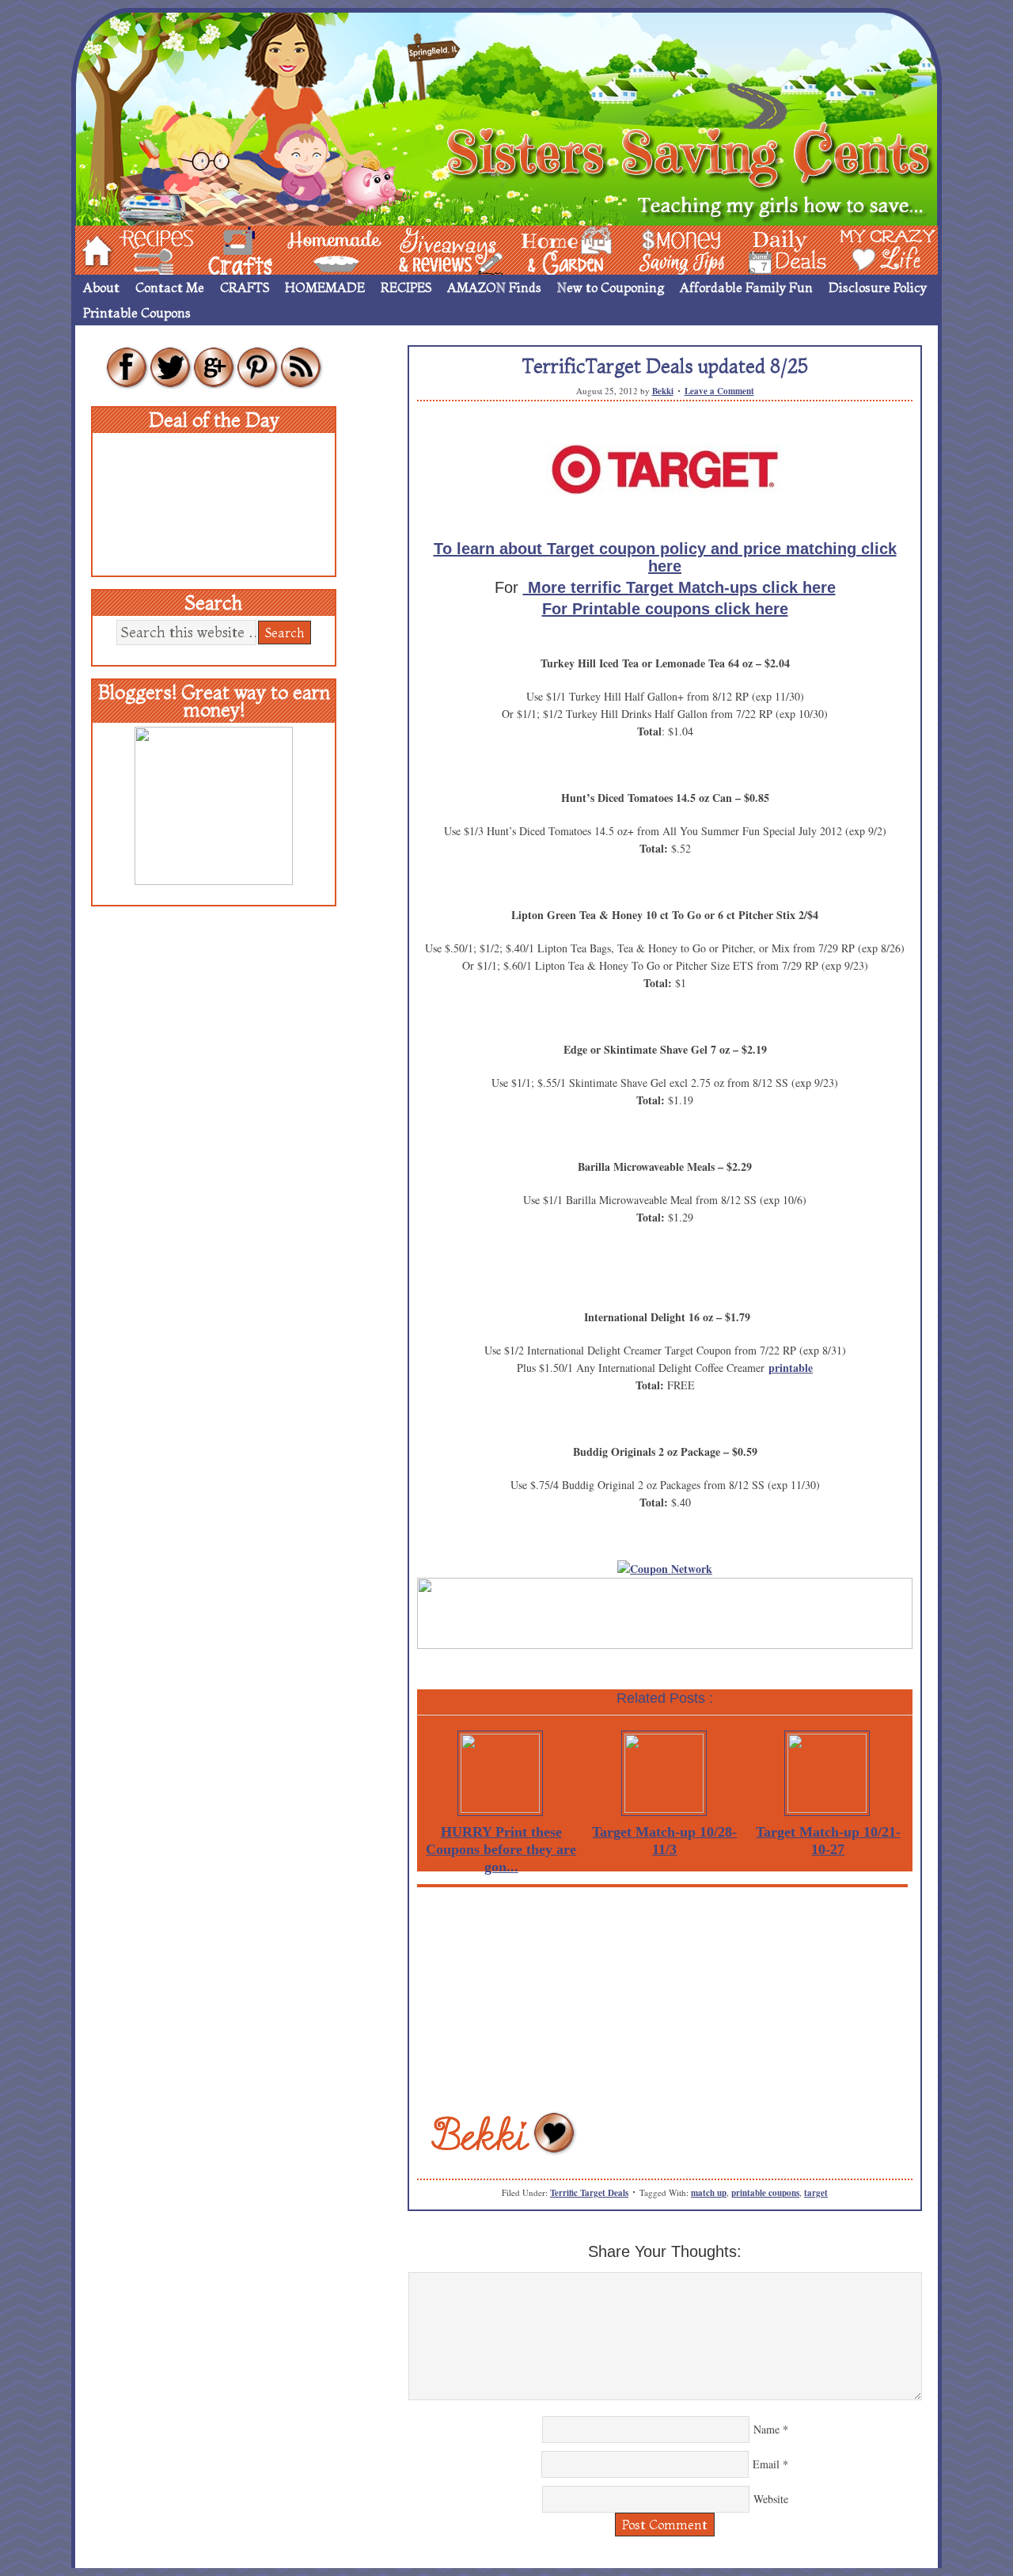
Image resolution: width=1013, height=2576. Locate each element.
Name (766, 2429)
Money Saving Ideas (677, 249)
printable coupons (765, 2193)
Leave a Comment (719, 391)
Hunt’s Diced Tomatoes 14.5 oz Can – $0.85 (665, 798)
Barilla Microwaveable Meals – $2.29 (665, 1166)
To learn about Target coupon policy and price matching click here (665, 557)
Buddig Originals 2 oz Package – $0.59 (665, 1451)
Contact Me (170, 287)
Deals (780, 249)
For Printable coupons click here (665, 609)
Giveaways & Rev (438, 249)
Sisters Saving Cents (506, 117)
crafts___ (218, 249)
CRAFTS (245, 287)
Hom (93, 249)
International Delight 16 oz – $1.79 (667, 1317)
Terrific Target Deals (589, 2193)
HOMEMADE (325, 287)
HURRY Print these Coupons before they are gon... (501, 1849)
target (816, 2193)
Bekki (663, 391)
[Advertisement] (665, 1998)
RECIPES (406, 287)
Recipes (143, 249)
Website (771, 2499)
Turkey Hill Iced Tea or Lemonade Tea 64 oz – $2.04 (665, 663)
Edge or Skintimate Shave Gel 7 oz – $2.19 (665, 1049)
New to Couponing (611, 287)
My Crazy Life (862, 249)
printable (791, 1368)
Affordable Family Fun (746, 287)
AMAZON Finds (494, 287)
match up (709, 2193)
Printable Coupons (137, 313)
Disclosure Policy (878, 287)
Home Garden (552, 249)
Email (766, 2464)
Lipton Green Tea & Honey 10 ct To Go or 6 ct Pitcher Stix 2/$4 (665, 915)
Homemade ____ (316, 249)
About (101, 287)
